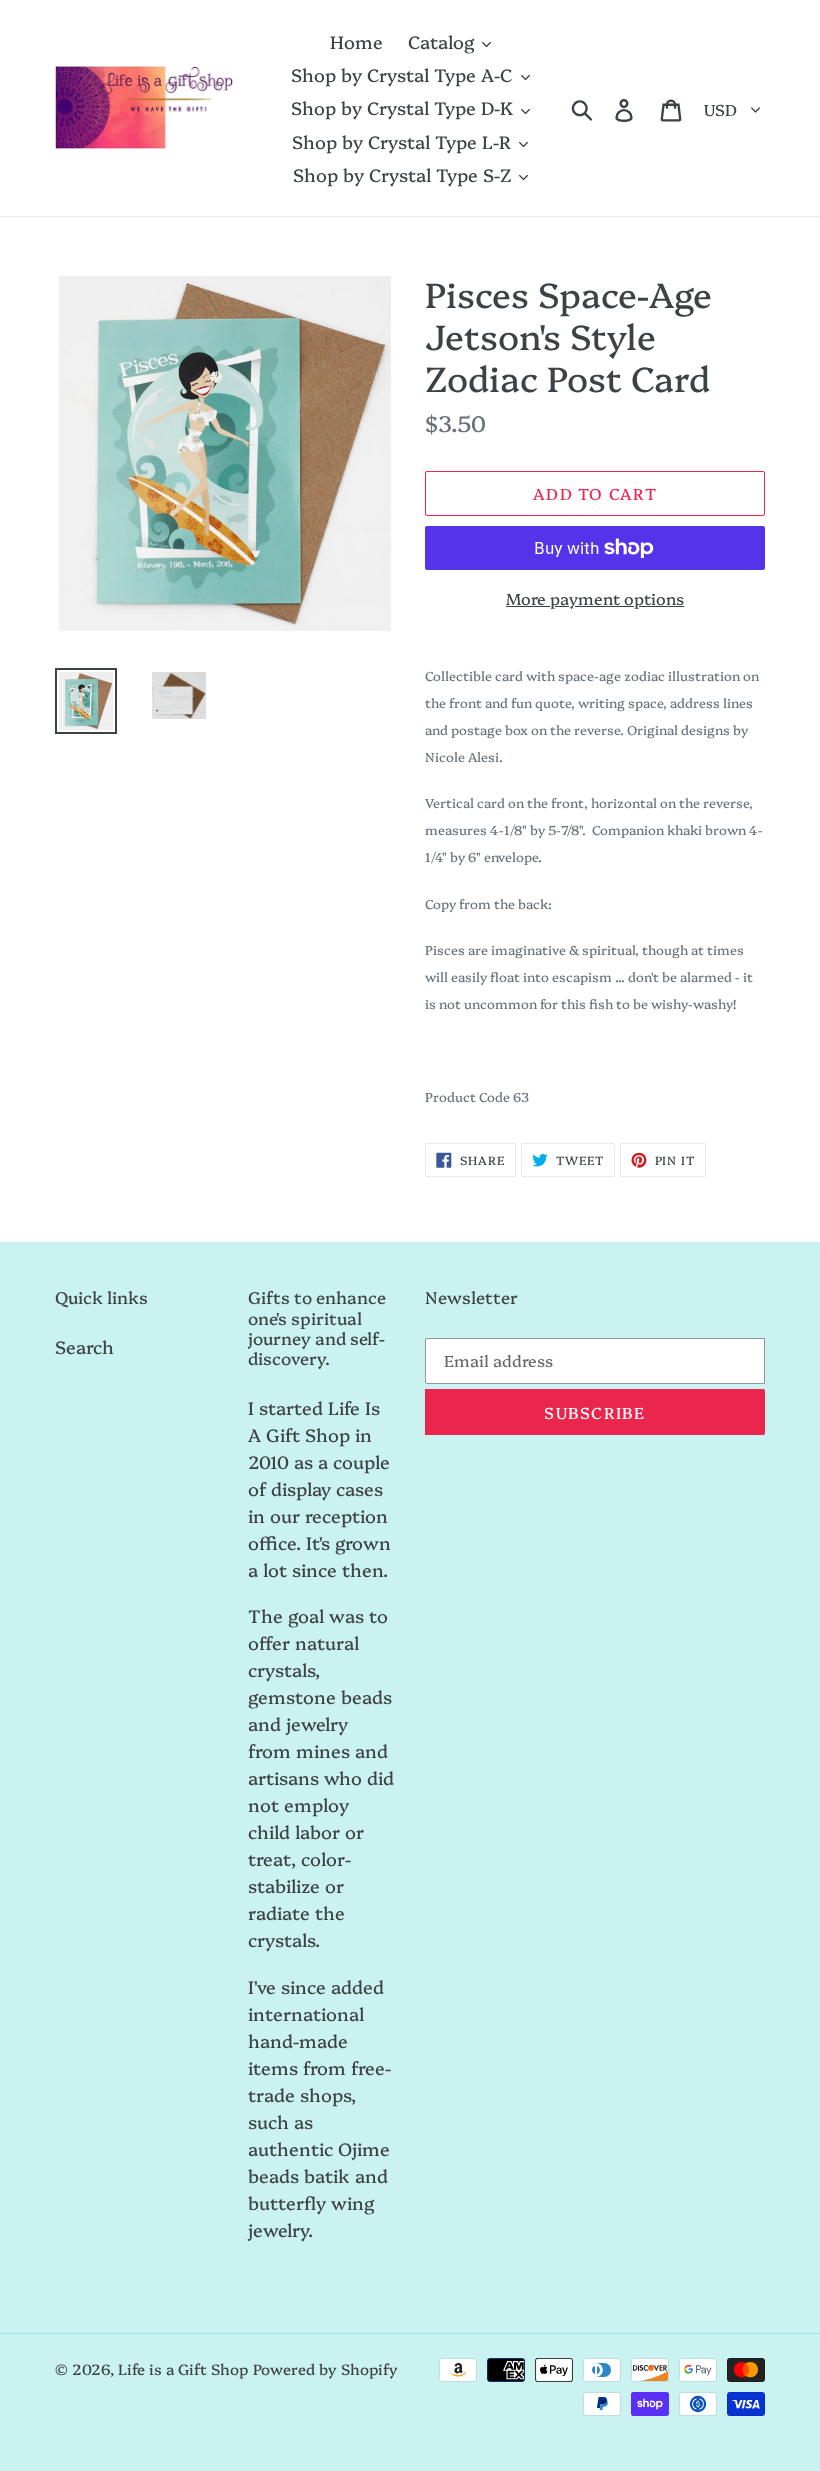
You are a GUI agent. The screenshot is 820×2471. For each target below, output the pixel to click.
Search (84, 1346)
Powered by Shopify (325, 2368)
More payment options (595, 598)
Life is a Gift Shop (183, 2368)
